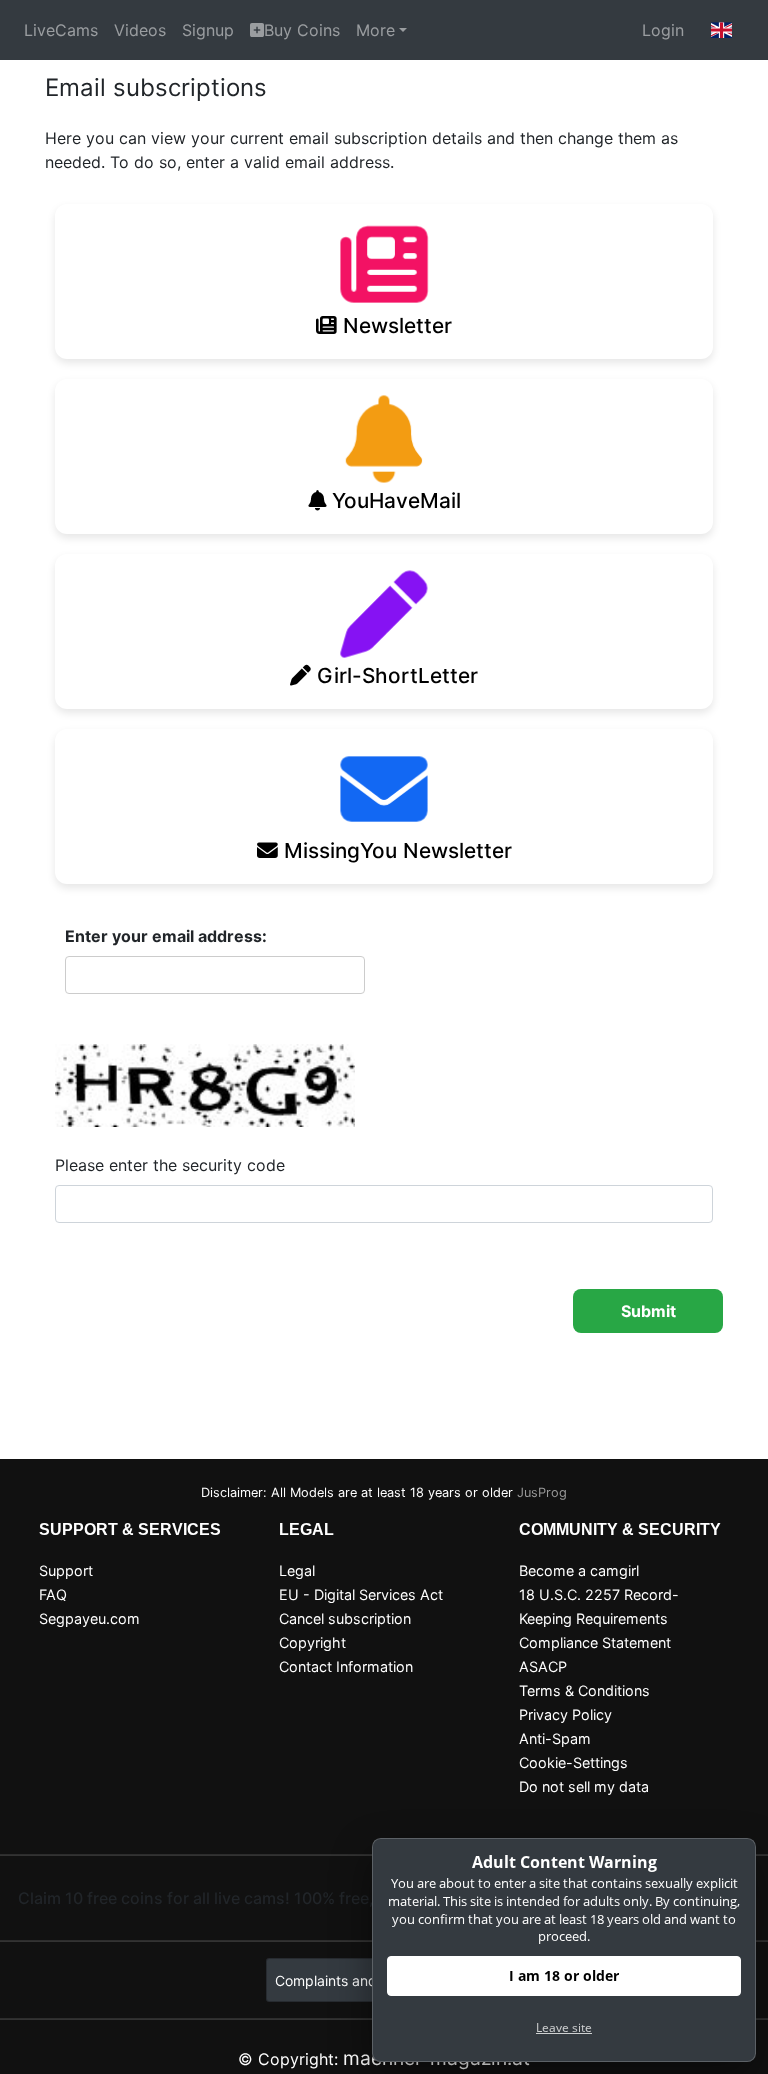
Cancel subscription (345, 1618)
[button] (722, 30)
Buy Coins (302, 30)
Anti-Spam (555, 1738)
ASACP (543, 1666)
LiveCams (61, 30)
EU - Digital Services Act (361, 1594)
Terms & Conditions (584, 1690)
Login (663, 30)
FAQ (53, 1594)
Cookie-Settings (573, 1762)
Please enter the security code (170, 1165)
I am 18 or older (564, 1975)
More (375, 30)
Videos (140, 30)
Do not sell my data (584, 1786)
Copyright (312, 1642)
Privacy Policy (565, 1714)
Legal (297, 1570)
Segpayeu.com (89, 1618)
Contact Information (346, 1666)
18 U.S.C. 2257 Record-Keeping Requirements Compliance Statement (599, 1618)
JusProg (542, 1492)
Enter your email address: (166, 936)
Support (66, 1570)
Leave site (564, 2027)
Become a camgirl (579, 1570)
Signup (208, 30)
